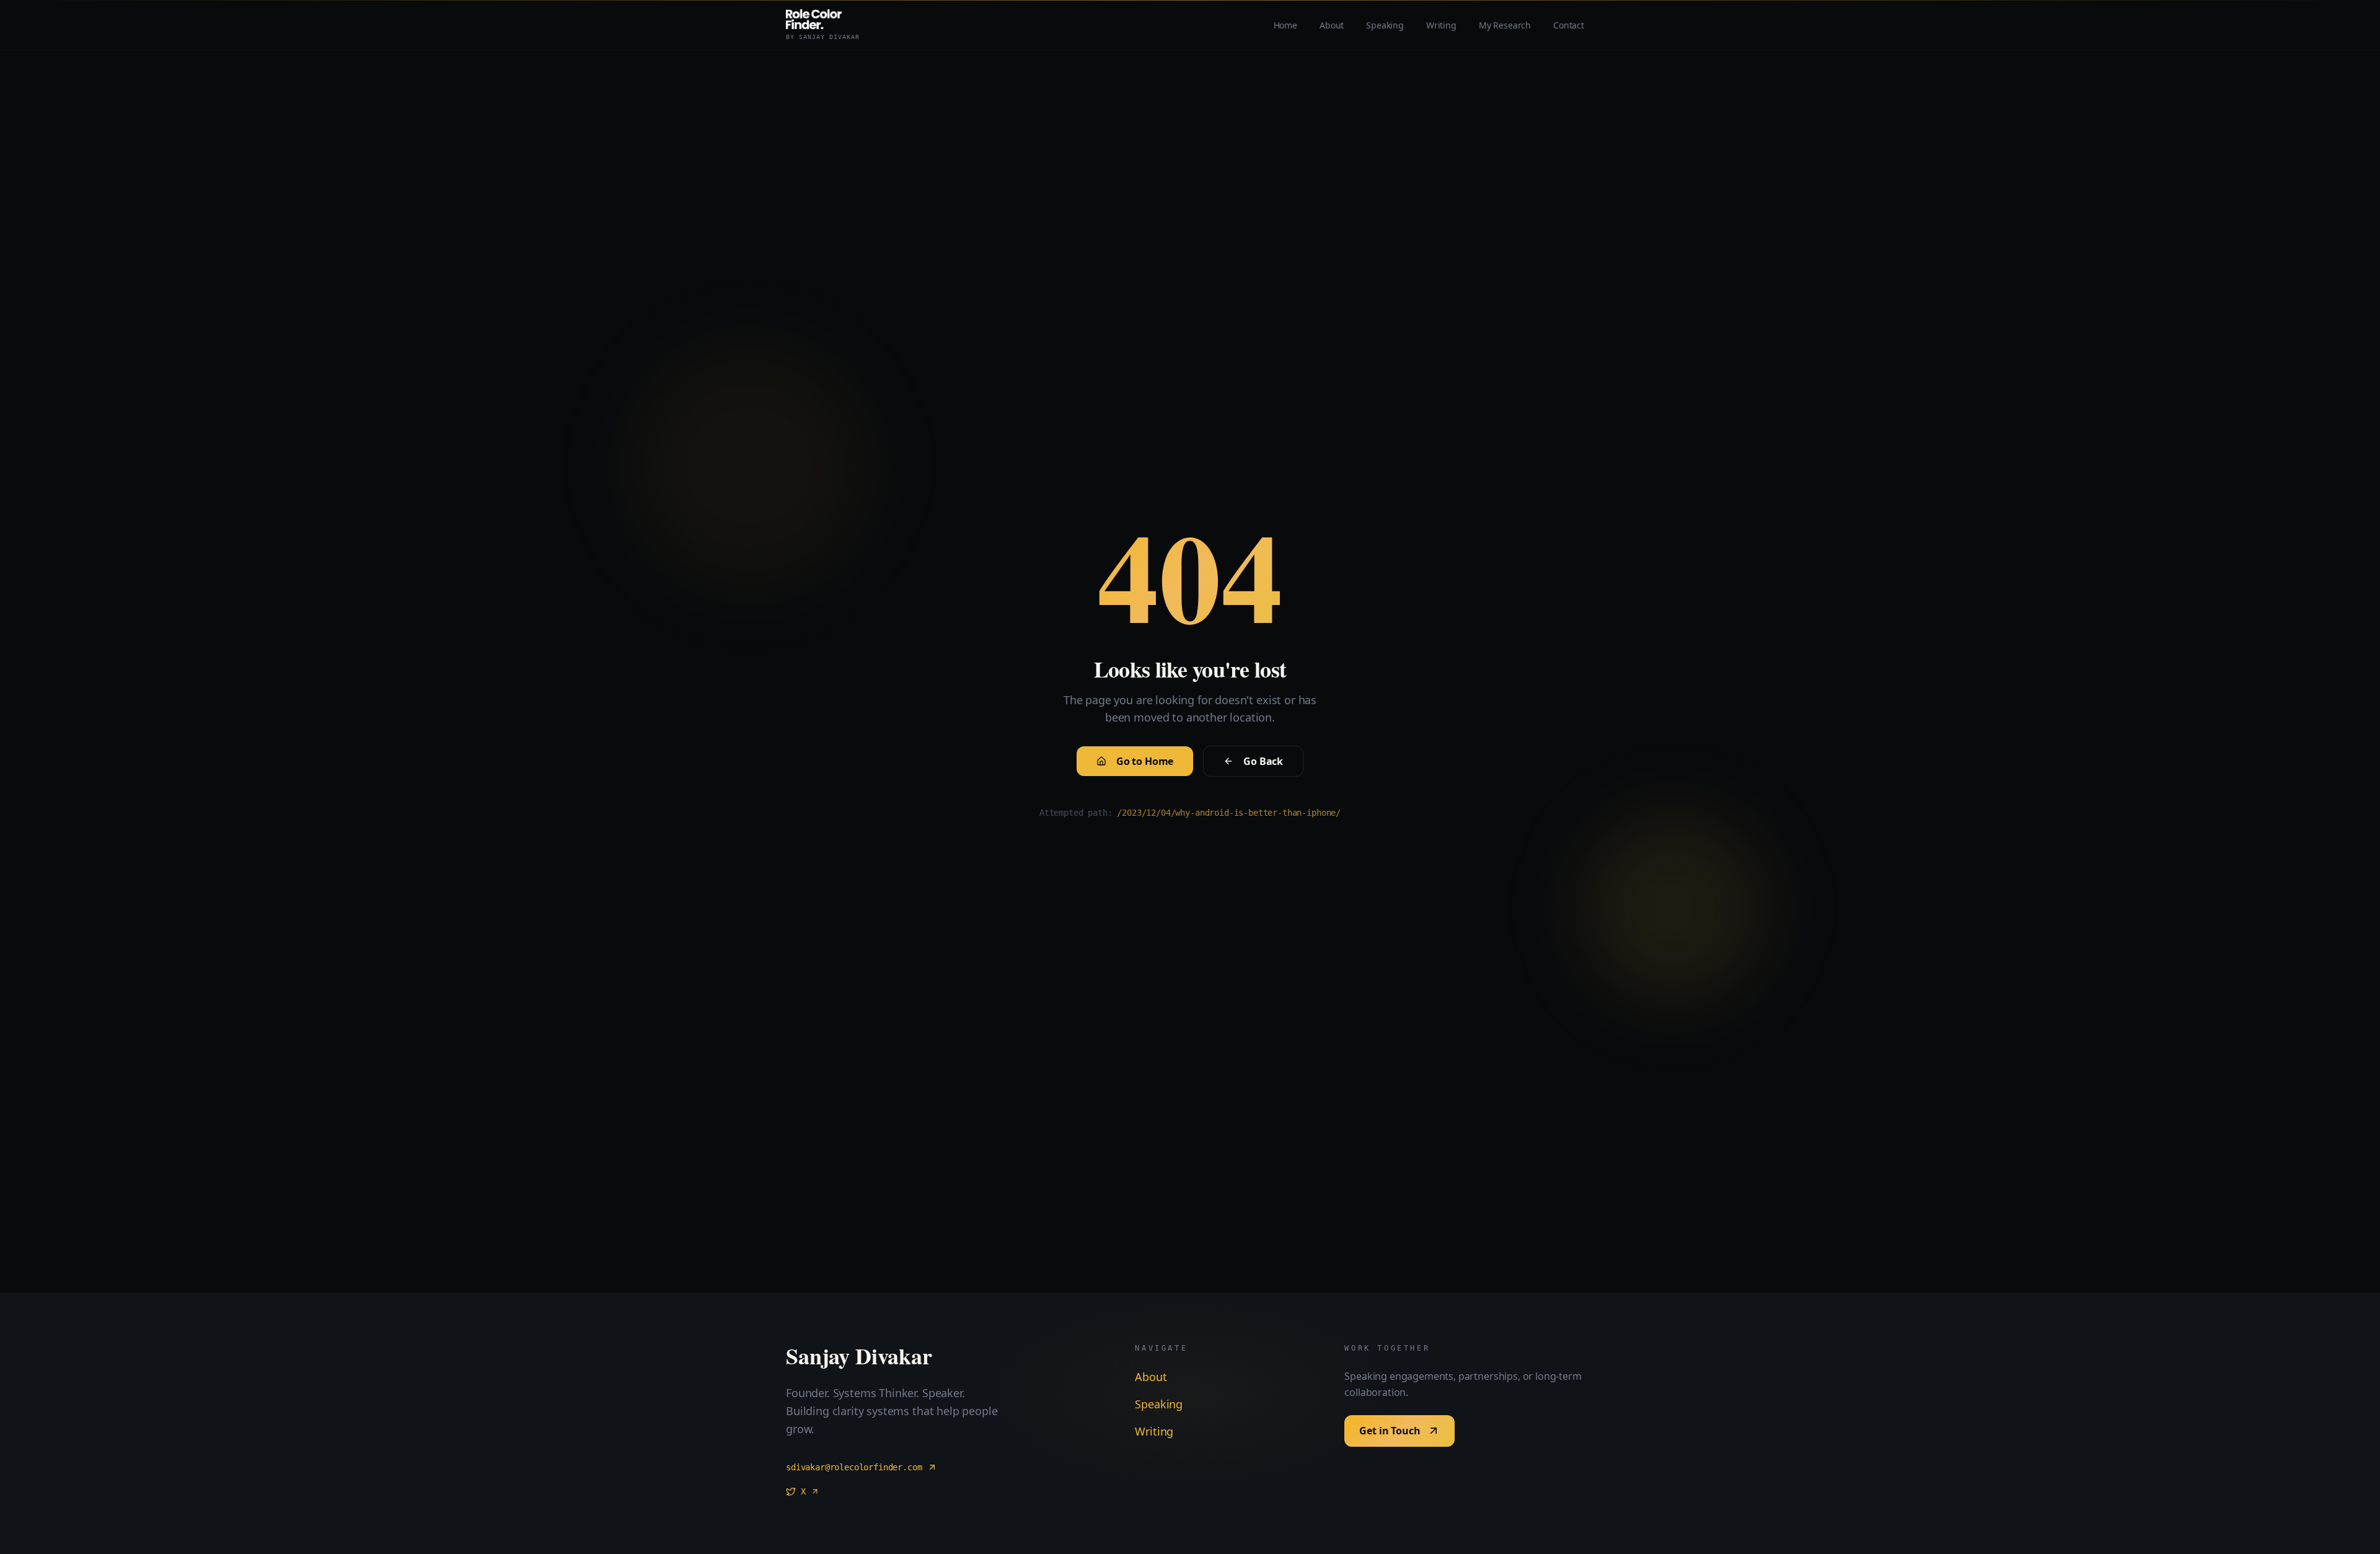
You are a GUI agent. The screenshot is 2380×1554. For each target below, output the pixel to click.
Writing (1154, 1431)
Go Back (1263, 761)
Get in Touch (1390, 1431)
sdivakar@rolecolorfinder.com (854, 1467)
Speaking (1159, 1404)
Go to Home (1145, 761)
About (1151, 1377)
